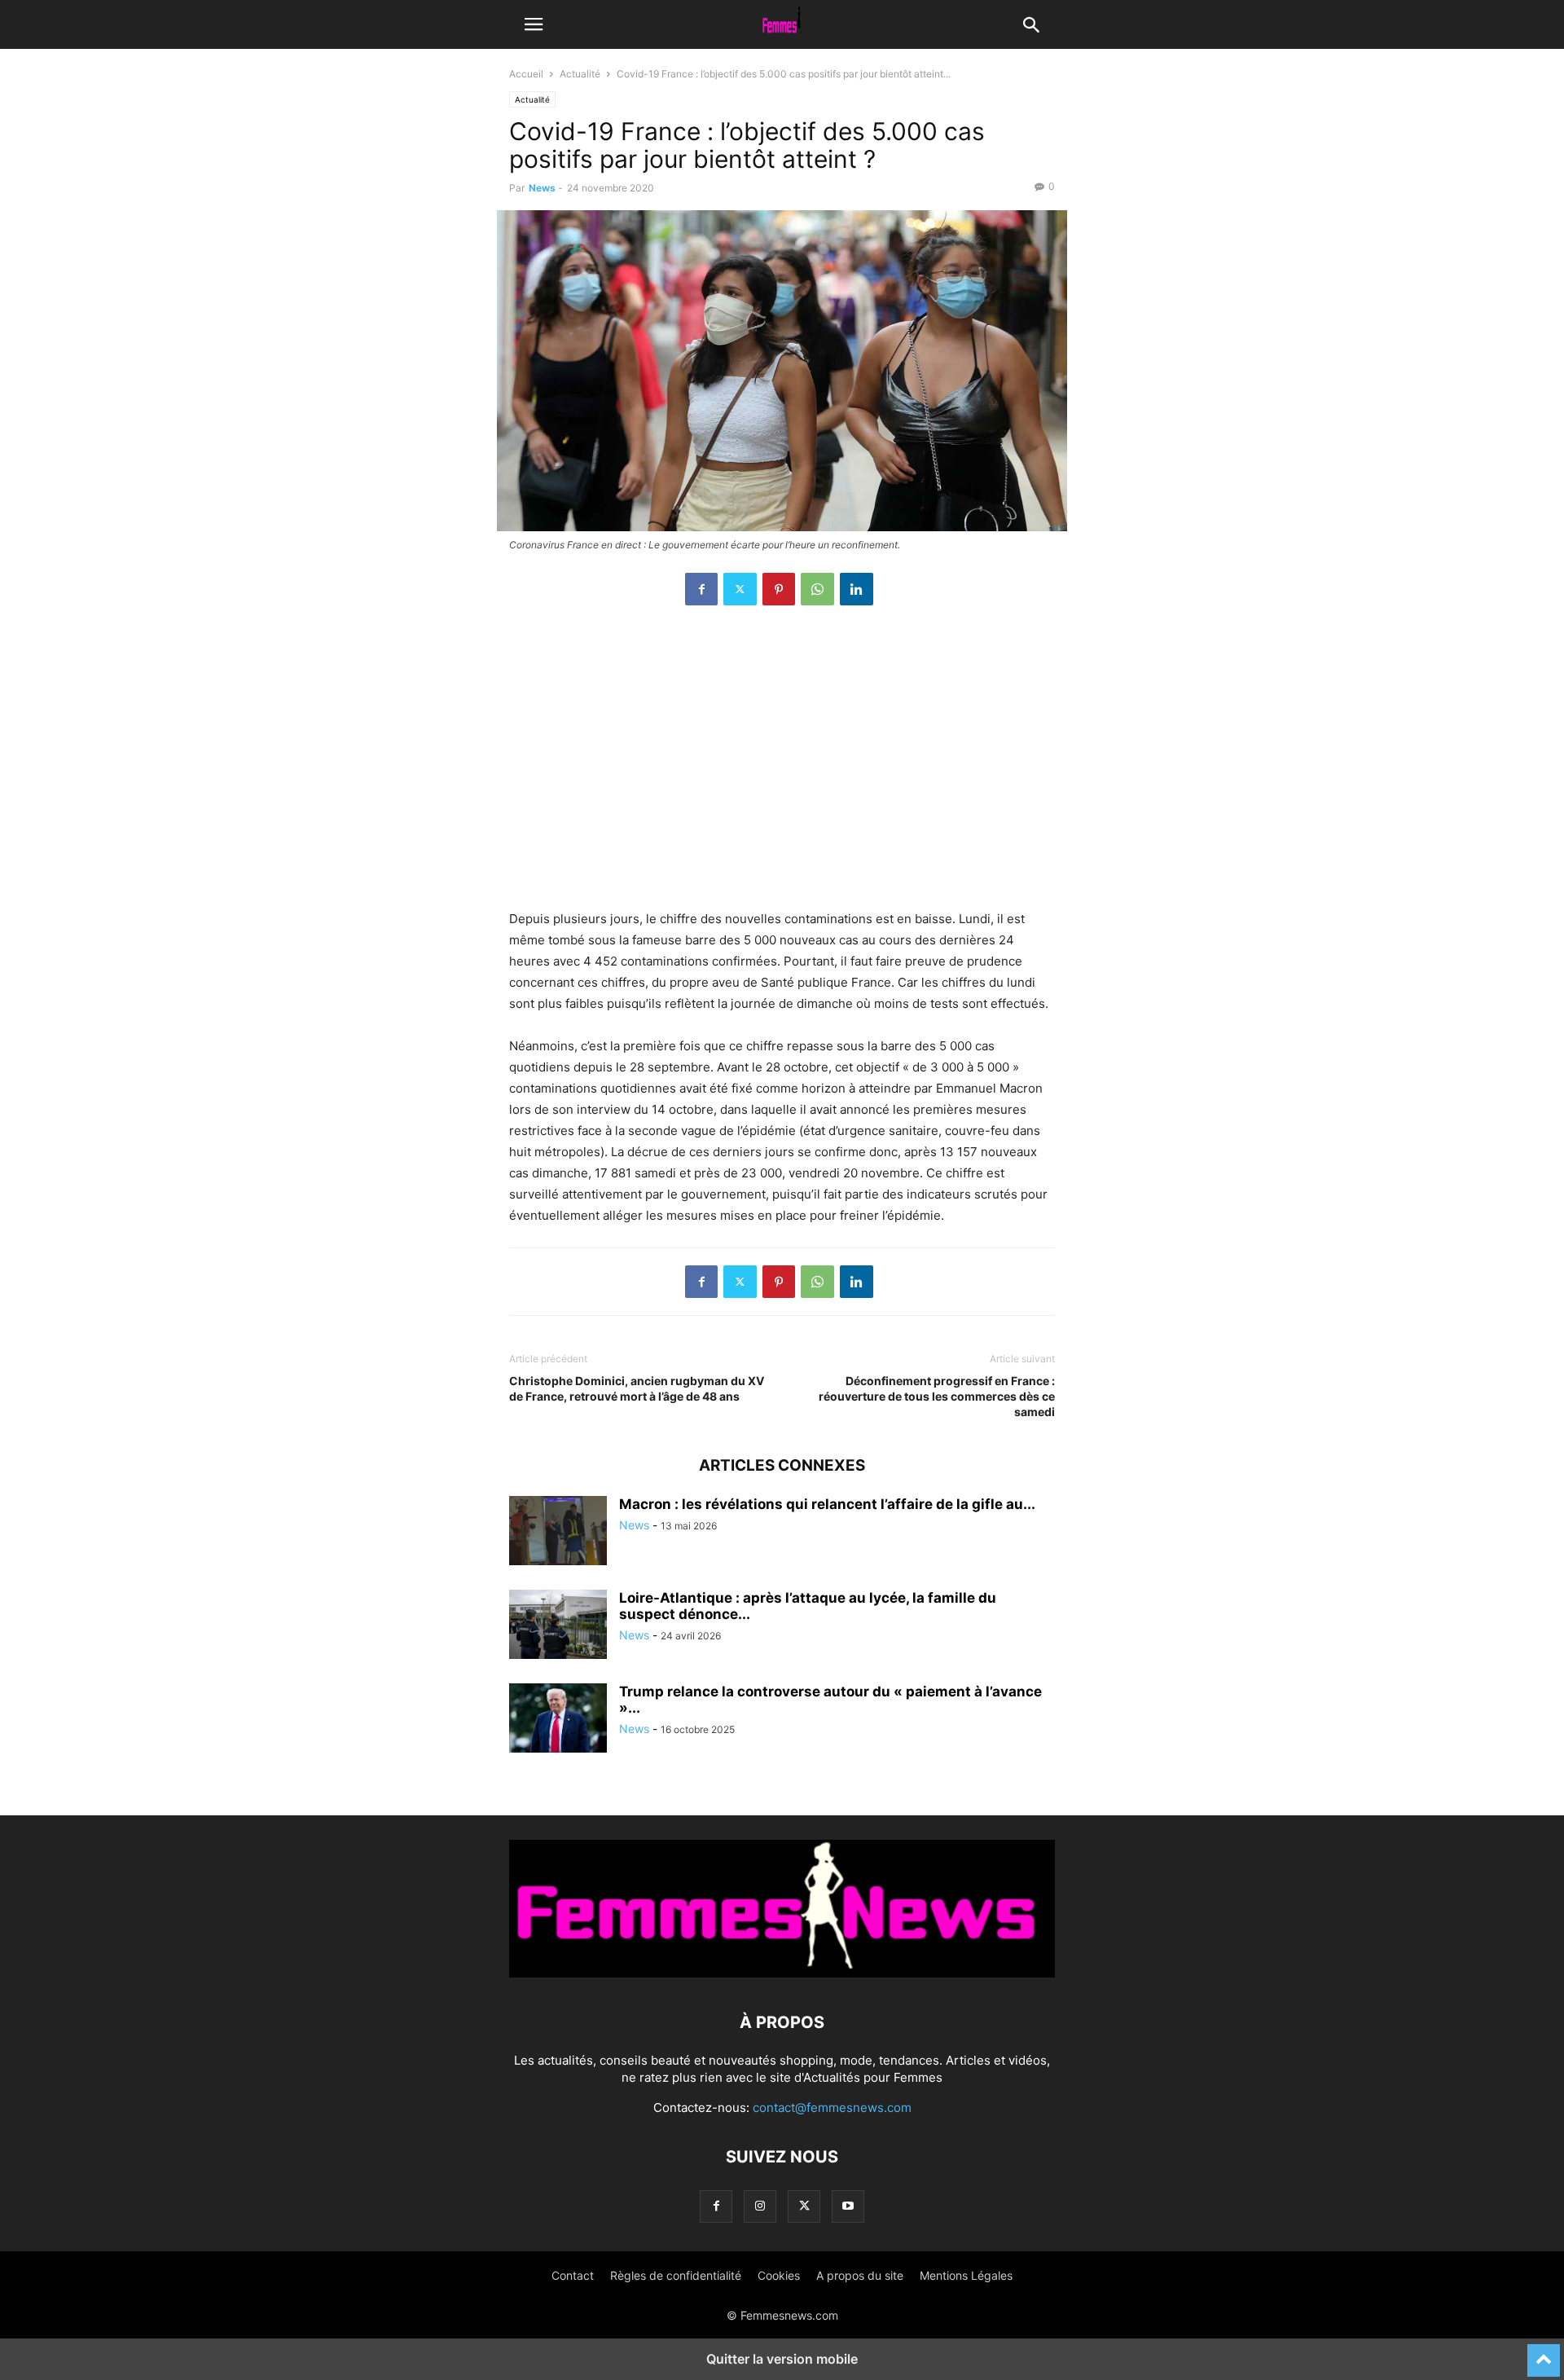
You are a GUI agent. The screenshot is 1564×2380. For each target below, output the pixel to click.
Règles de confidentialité (676, 2275)
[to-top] (1544, 2353)
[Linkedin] (857, 589)
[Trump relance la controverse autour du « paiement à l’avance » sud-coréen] (558, 1720)
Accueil (526, 74)
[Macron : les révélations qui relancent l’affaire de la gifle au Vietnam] (558, 1533)
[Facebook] (701, 589)
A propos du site (860, 2275)
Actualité (580, 74)
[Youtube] (848, 2206)
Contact (573, 2275)
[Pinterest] (779, 589)
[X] (740, 589)
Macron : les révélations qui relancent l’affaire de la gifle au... (827, 1504)
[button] (534, 24)
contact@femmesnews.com (832, 2107)
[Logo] (782, 1973)
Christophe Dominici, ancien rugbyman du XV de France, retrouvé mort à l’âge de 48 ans (637, 1388)
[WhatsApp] (817, 589)
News (542, 188)
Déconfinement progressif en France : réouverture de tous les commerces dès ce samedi (937, 1396)
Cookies (779, 2275)
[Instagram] (760, 2206)
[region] (782, 766)
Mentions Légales (966, 2275)
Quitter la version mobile (782, 2359)
